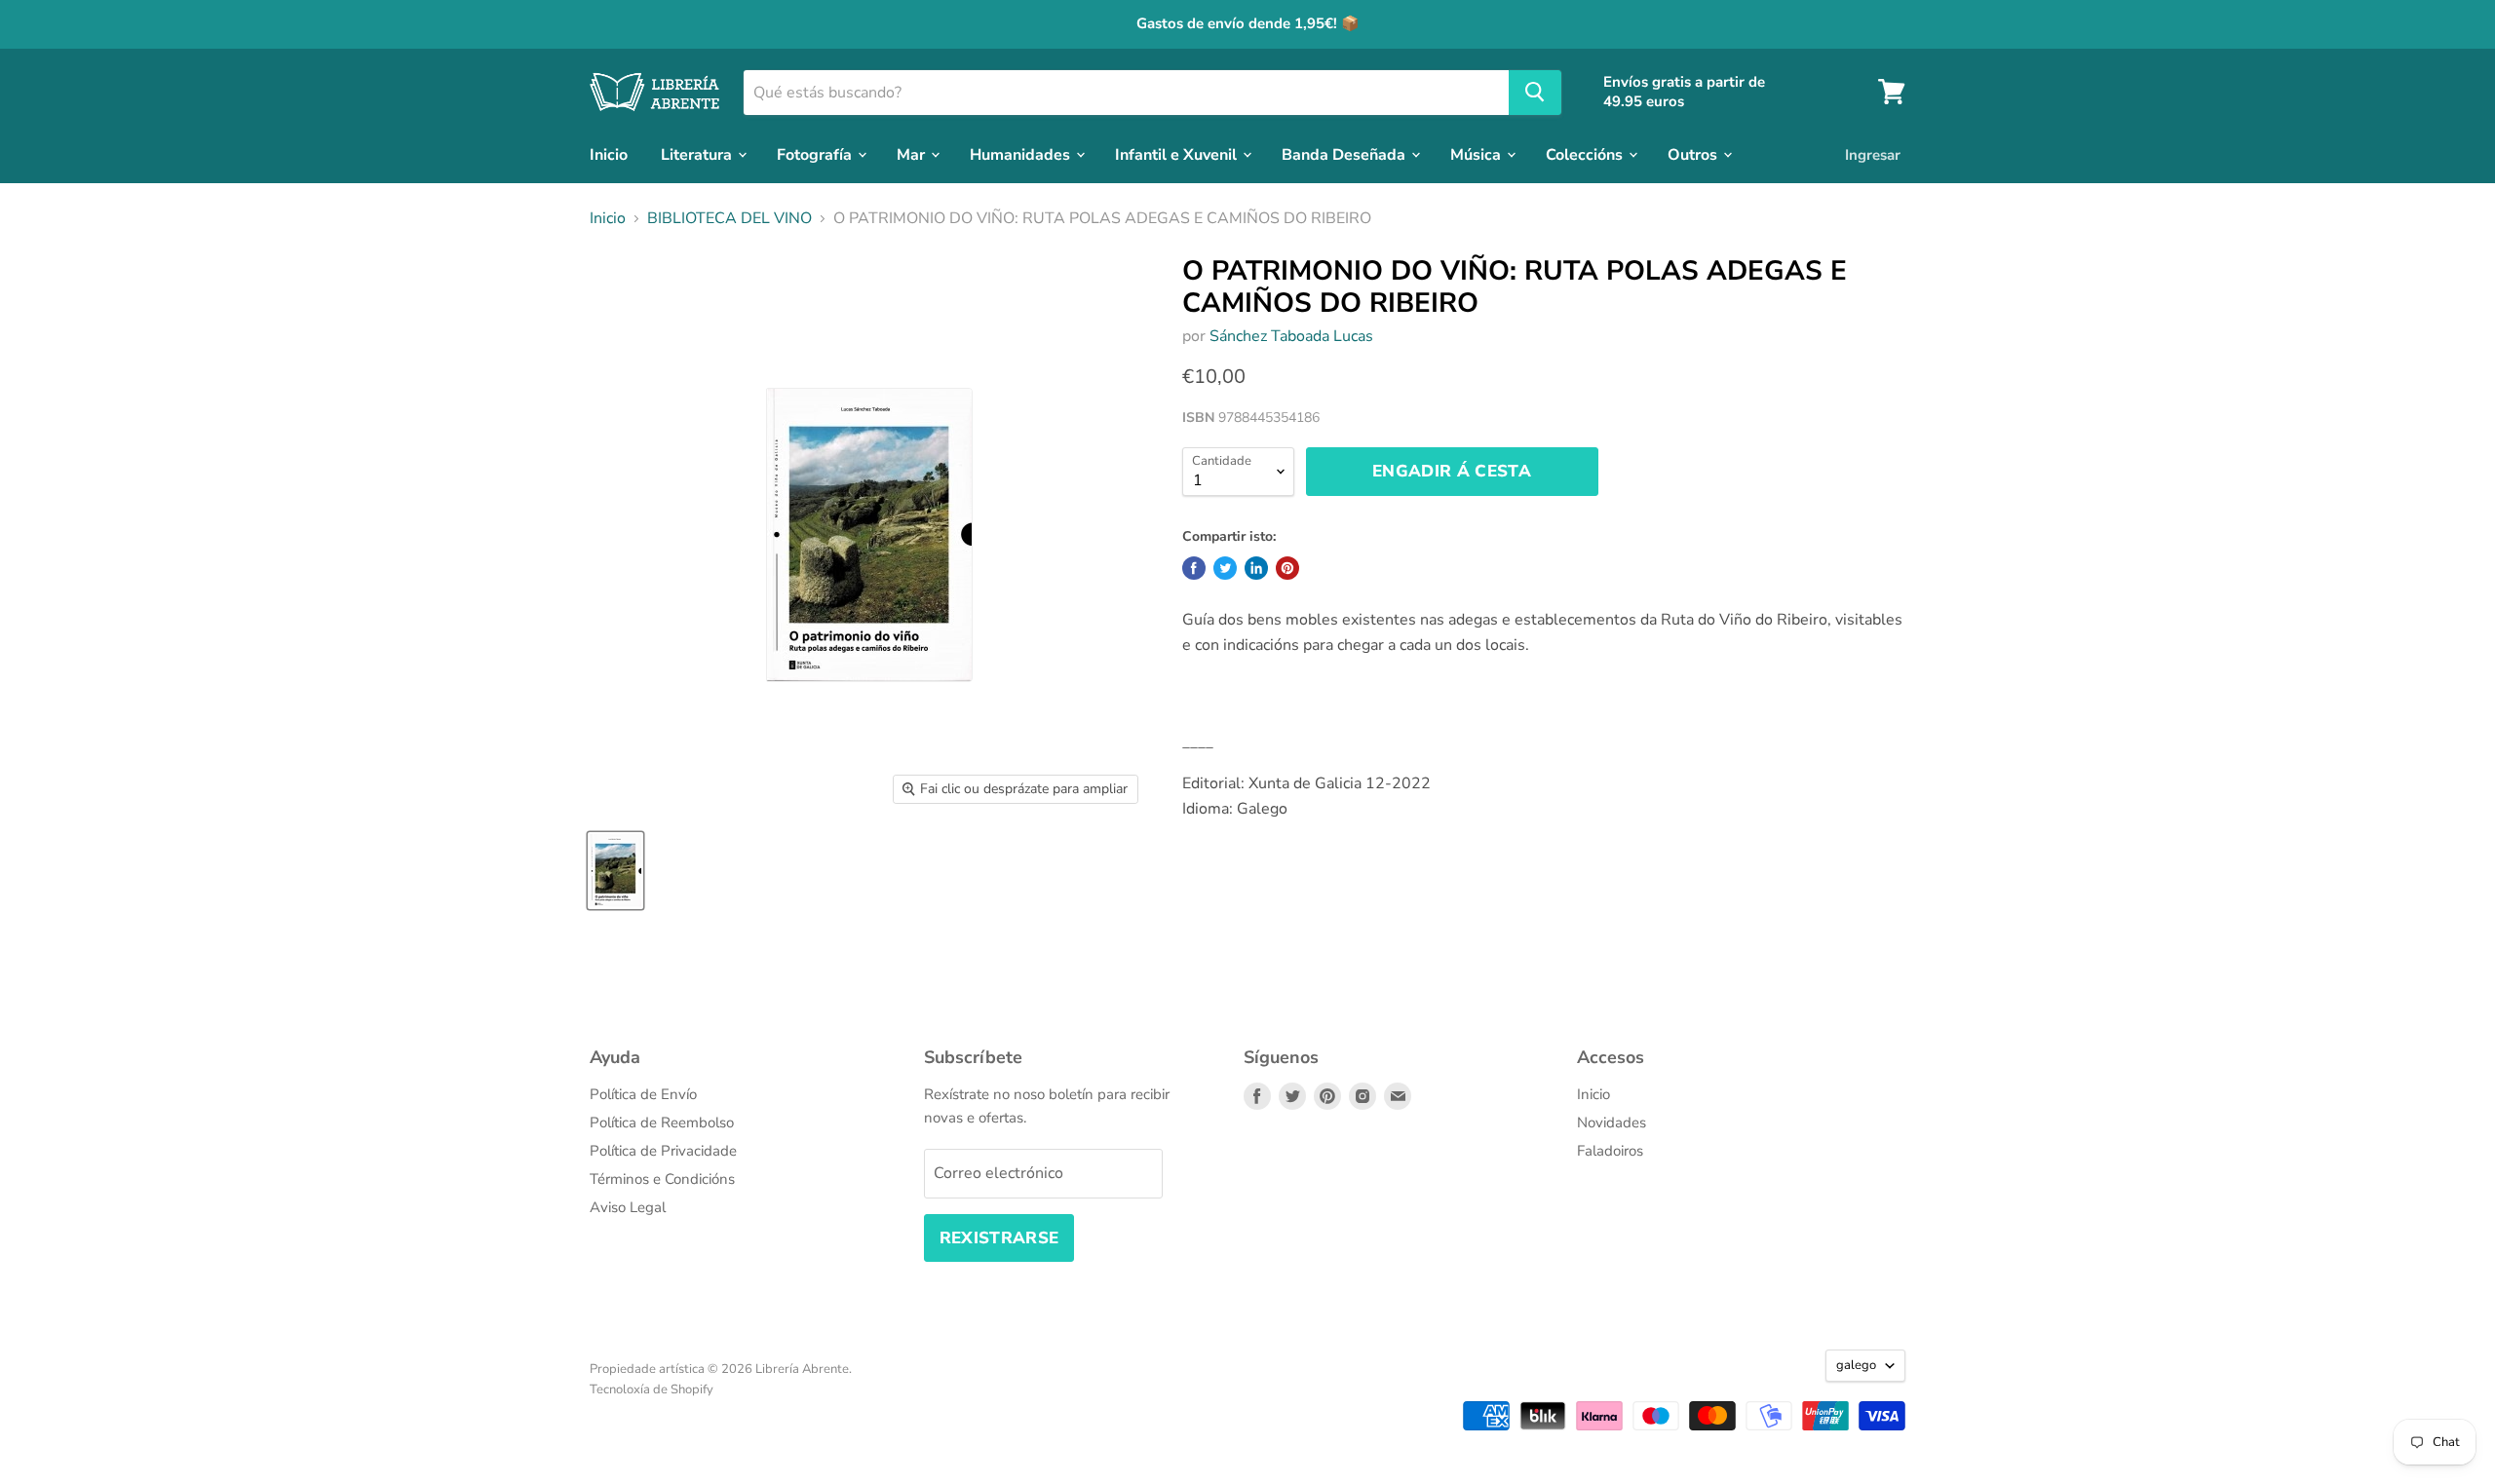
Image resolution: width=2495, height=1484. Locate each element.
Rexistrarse (999, 1238)
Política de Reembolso (662, 1123)
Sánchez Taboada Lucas (1291, 336)
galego (1856, 1365)
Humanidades (1022, 154)
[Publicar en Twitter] (1225, 568)
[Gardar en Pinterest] (1287, 568)
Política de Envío (643, 1094)
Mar (913, 154)
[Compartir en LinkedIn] (1256, 568)
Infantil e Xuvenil (1178, 154)
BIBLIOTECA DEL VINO (729, 218)
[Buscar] (1535, 92)
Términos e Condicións (662, 1179)
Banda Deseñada (1345, 154)
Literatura (698, 154)
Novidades (1612, 1123)
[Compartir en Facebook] (1194, 568)
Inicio (609, 154)
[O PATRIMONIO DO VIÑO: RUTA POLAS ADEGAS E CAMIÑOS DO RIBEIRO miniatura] (615, 871)
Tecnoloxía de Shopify (652, 1389)
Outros (1694, 154)
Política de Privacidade (663, 1151)
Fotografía (816, 154)
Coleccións (1586, 154)
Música (1478, 154)
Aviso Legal (628, 1207)
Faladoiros (1610, 1151)
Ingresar (1873, 154)
